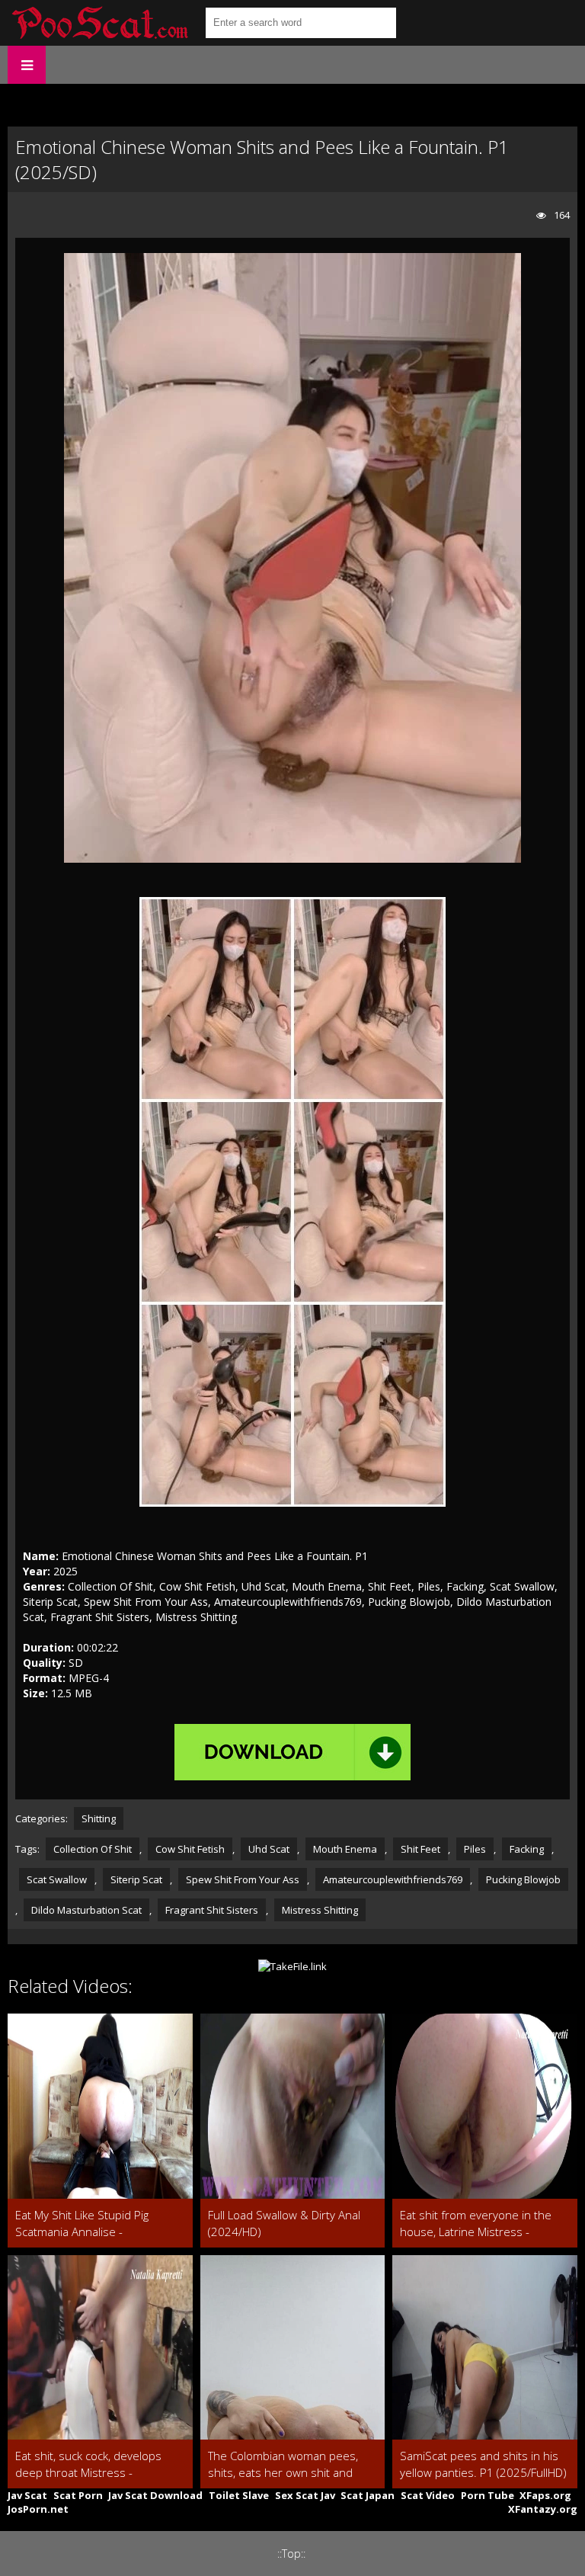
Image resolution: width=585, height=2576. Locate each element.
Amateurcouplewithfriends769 (393, 1879)
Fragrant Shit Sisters (212, 1910)
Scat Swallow (57, 1879)
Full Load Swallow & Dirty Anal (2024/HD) (284, 2223)
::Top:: (291, 2554)
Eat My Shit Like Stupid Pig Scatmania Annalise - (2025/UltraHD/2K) (82, 2224)
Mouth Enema (345, 1849)
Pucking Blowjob (523, 1879)
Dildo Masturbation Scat (86, 1910)
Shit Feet (420, 1849)
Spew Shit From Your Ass (243, 1879)
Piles (475, 1849)
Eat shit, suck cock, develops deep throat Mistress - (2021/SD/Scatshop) (88, 2464)
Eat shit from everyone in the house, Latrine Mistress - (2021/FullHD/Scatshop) (476, 2224)
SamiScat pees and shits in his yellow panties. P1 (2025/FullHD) (483, 2464)
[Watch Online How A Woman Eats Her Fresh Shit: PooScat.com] (99, 23)
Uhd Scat (269, 1849)
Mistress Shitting (320, 1910)
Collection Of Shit (93, 1849)
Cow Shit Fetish (190, 1849)
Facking (527, 1849)
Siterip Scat (136, 1879)
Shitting (99, 1818)
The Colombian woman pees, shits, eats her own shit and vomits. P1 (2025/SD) (283, 2464)
